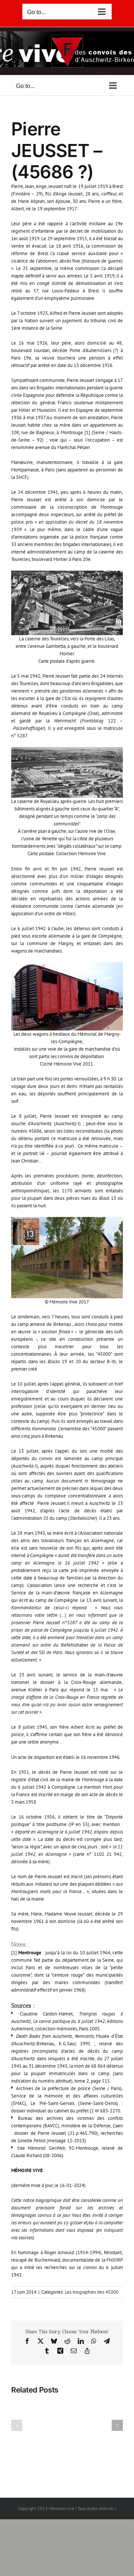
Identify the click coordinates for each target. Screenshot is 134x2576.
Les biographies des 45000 (92, 2292)
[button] (17, 2425)
